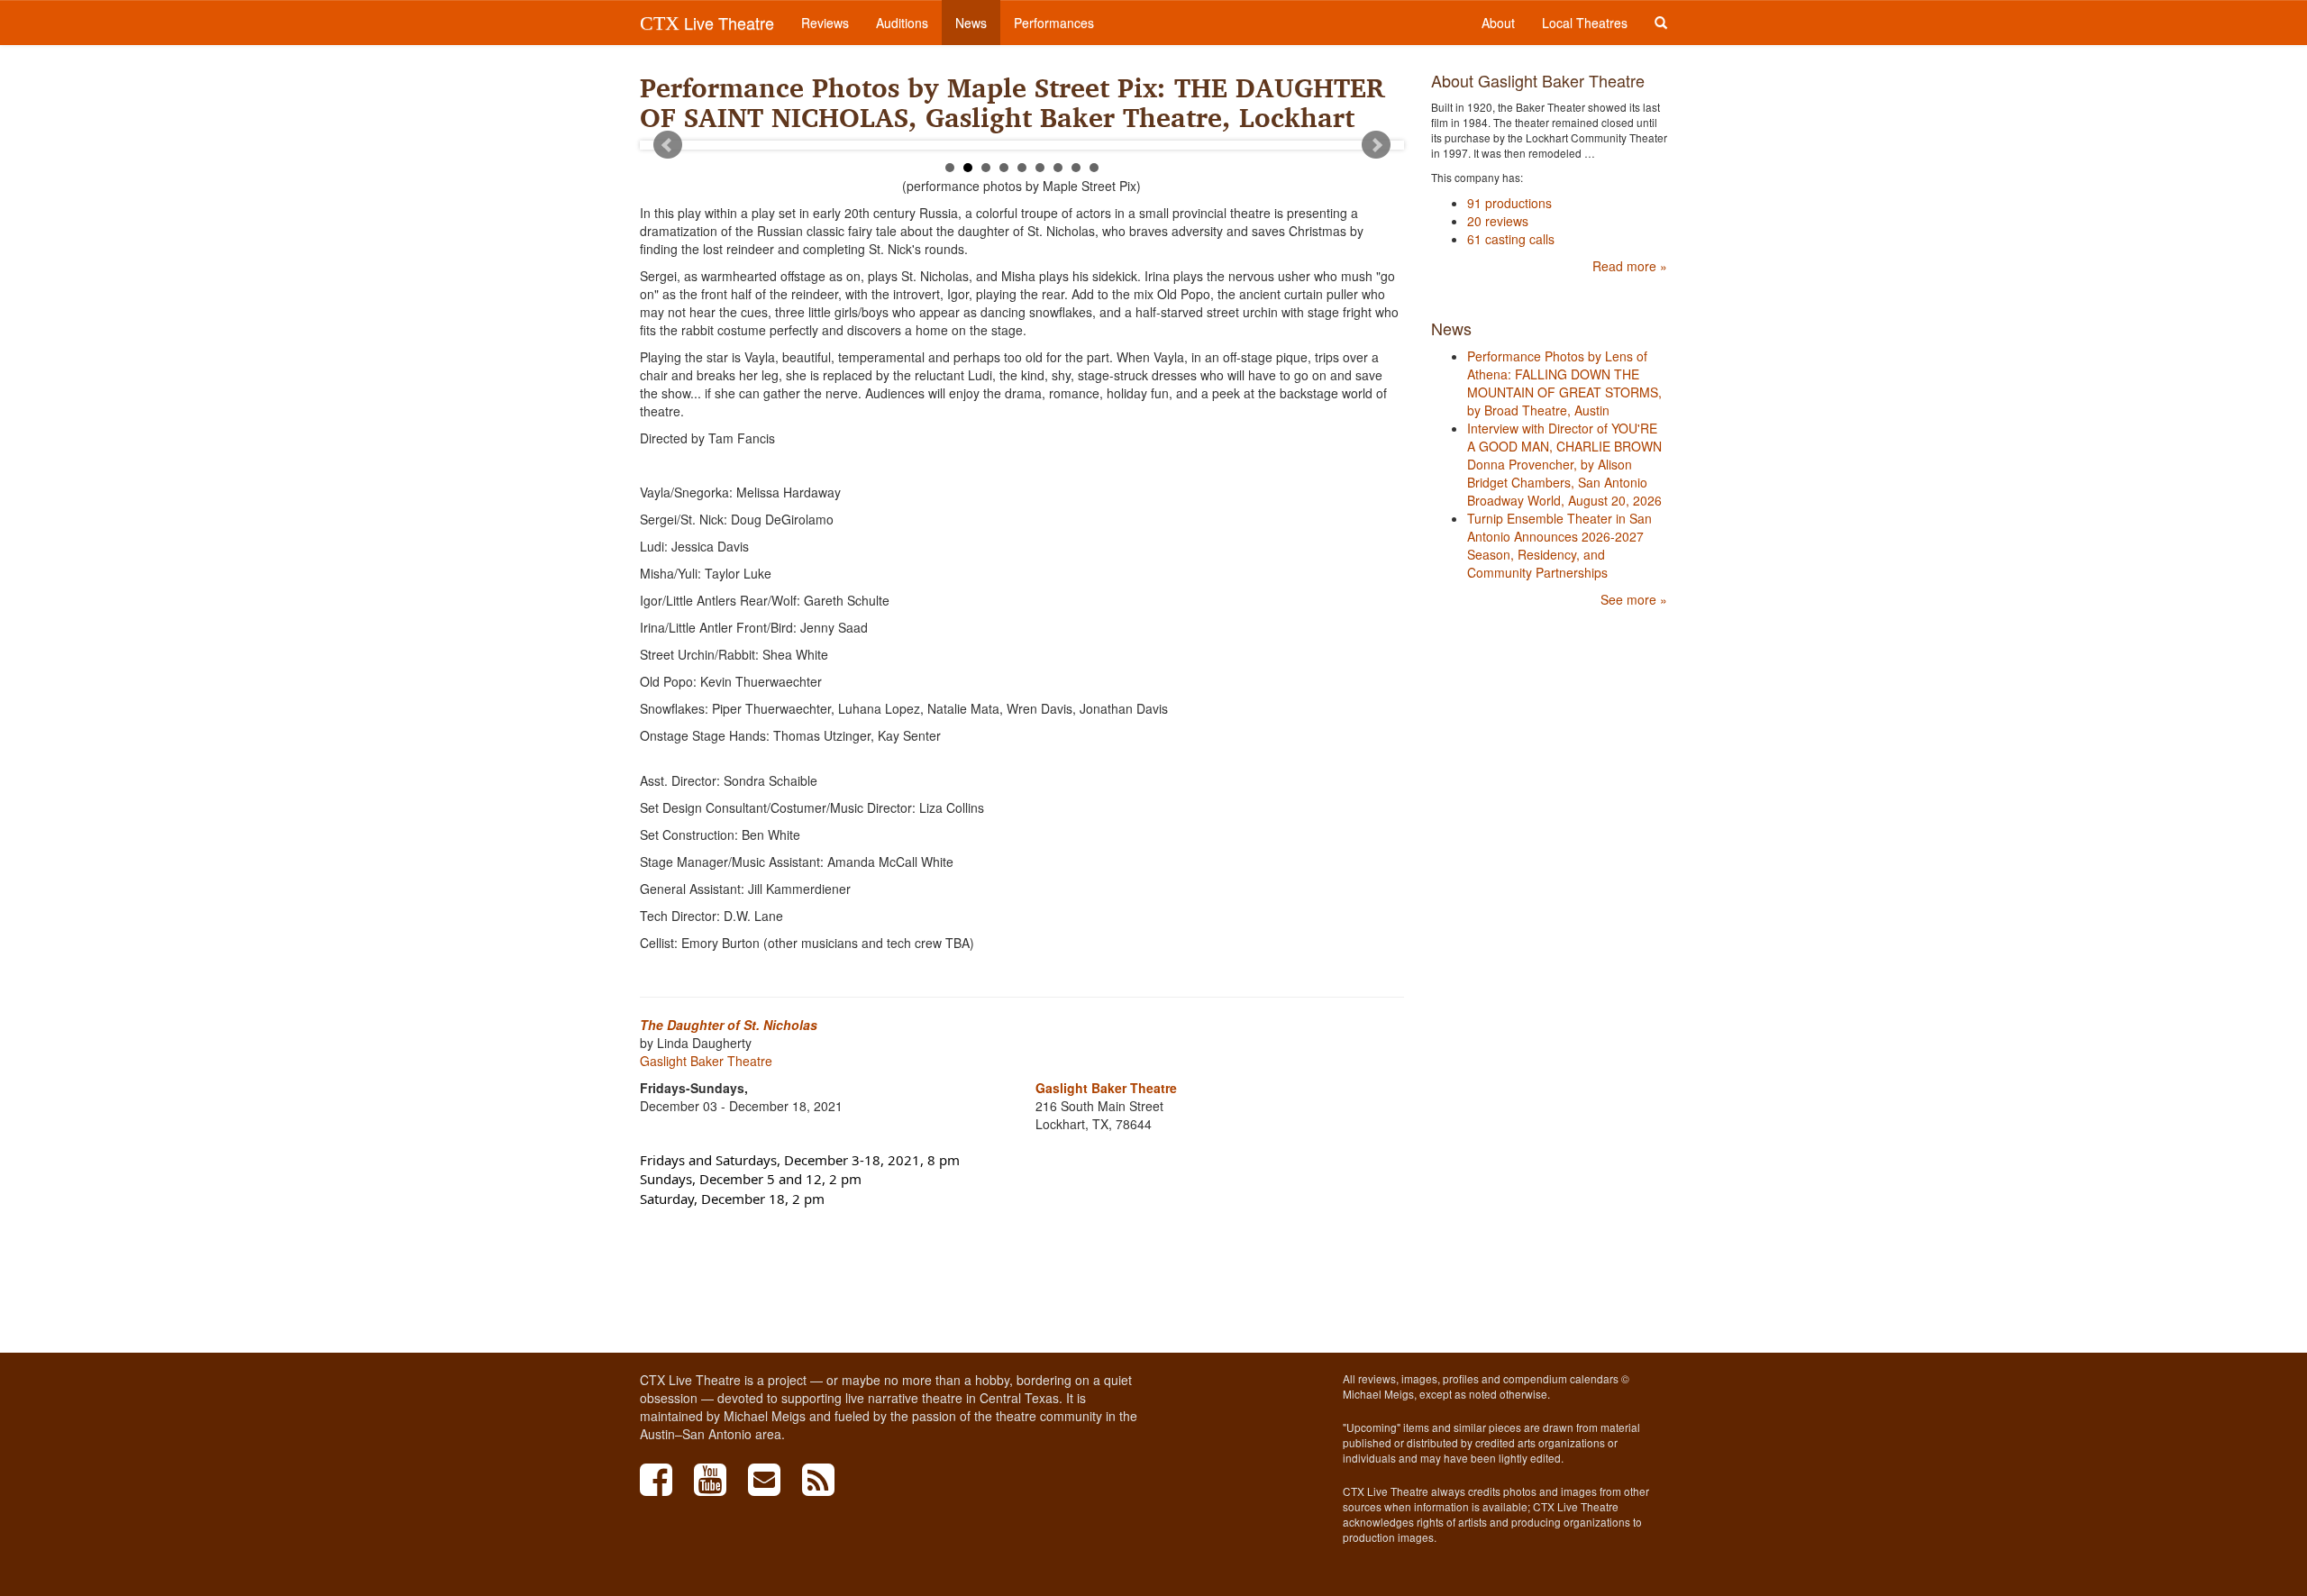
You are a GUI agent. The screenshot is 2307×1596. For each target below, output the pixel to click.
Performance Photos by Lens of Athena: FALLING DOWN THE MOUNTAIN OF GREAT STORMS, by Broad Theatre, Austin (1564, 383)
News (971, 23)
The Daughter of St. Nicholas (729, 1025)
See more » (1634, 599)
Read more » (1630, 266)
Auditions (902, 23)
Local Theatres (1585, 23)
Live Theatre (707, 23)
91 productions (1509, 203)
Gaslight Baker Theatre (706, 1061)
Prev (668, 145)
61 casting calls (1511, 239)
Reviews (825, 23)
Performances (1054, 23)
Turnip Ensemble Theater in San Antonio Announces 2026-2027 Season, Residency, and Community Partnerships (1559, 545)
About (1498, 23)
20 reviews (1498, 221)
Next (1376, 145)
